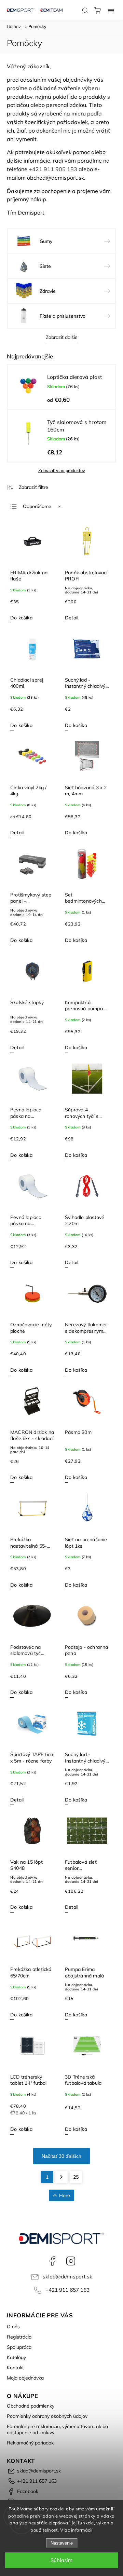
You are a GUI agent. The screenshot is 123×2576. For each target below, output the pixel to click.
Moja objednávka (25, 2378)
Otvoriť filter (28, 487)
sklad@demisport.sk (67, 2277)
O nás (13, 2327)
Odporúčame (37, 506)
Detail (72, 618)
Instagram (71, 2261)
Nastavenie (62, 2543)
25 (76, 2177)
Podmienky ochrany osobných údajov (47, 2416)
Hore (65, 2195)
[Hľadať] (85, 10)
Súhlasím (61, 2560)
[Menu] (111, 10)
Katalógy (16, 2357)
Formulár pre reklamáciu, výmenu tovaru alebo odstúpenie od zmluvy (57, 2429)
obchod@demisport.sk (56, 178)
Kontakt (15, 2368)
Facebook (52, 2261)
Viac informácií (76, 2530)
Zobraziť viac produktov (62, 471)
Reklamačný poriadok (30, 2443)
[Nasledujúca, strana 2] (61, 2177)
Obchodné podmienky (31, 2406)
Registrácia (19, 2337)
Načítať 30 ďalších (61, 2156)
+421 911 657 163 (67, 2290)
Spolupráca (19, 2347)
